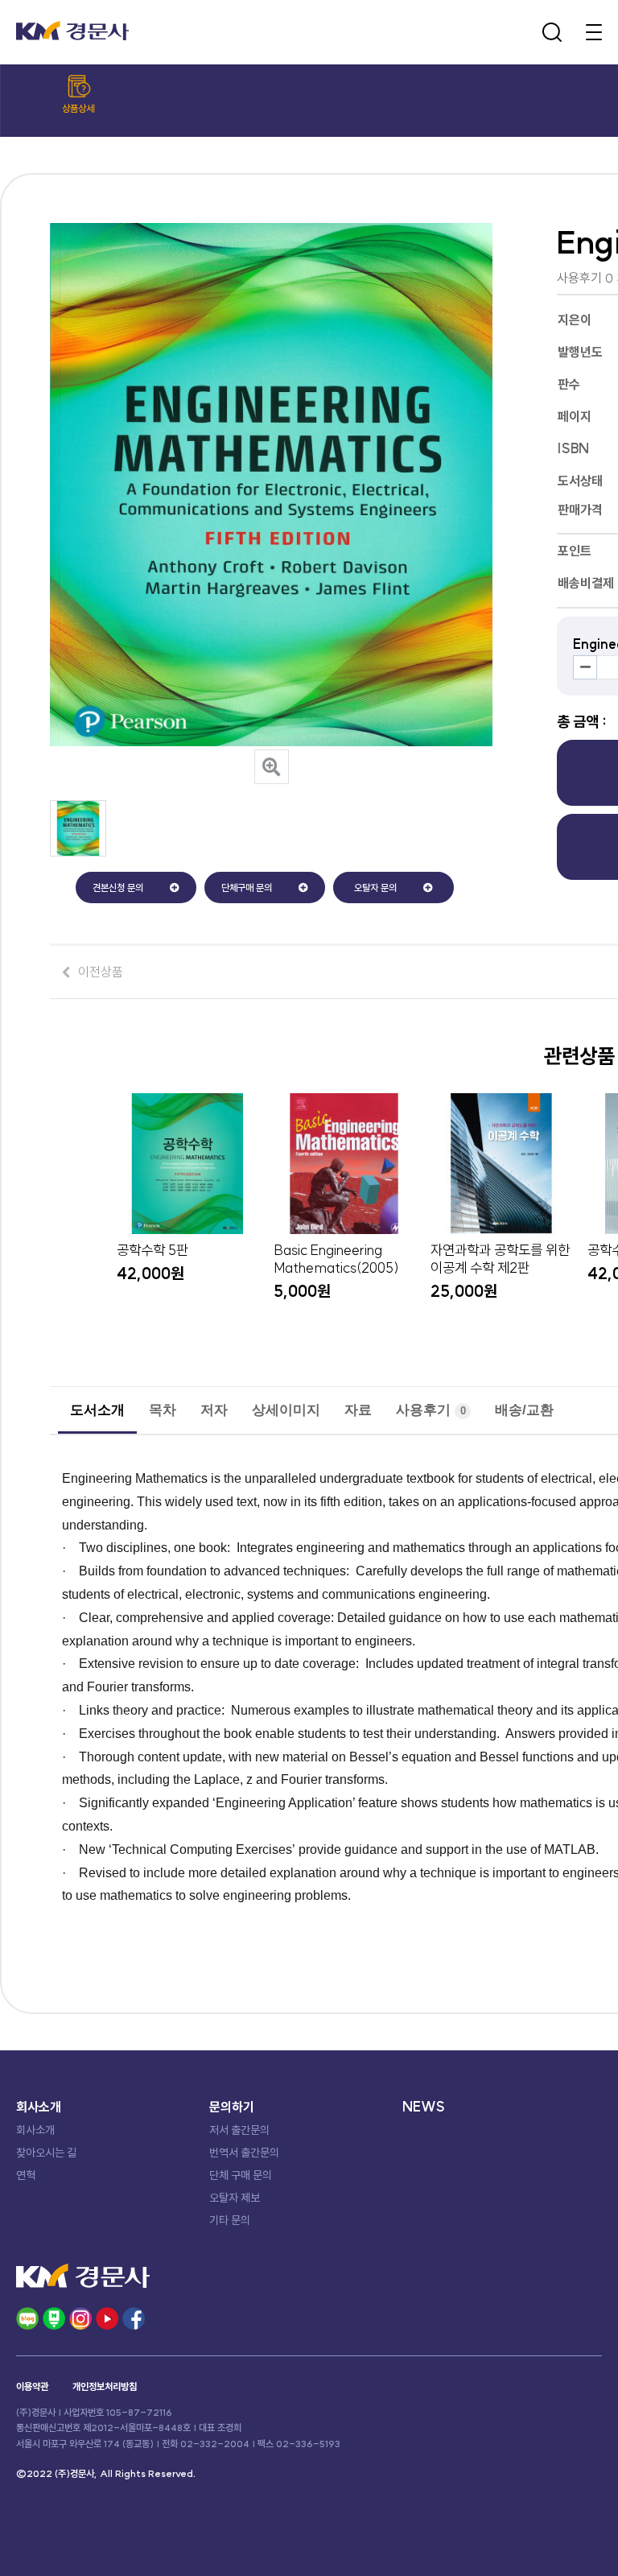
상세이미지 (286, 1410)
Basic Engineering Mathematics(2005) (336, 1259)
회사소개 (35, 2130)
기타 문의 (230, 2220)
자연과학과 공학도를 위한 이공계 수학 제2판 (500, 1259)
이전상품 (101, 972)
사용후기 (431, 1410)
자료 (358, 1410)
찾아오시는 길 (46, 2153)
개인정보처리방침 (105, 2386)
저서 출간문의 (239, 2130)
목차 (163, 1410)
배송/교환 (524, 1410)
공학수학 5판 (152, 1250)
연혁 (26, 2175)
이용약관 (32, 2386)
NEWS (424, 2107)
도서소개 (97, 1410)
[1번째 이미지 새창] (78, 852)
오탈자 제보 (235, 2198)
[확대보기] (272, 767)
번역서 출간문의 (244, 2153)
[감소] (585, 667)
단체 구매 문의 (241, 2175)
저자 (214, 1410)
